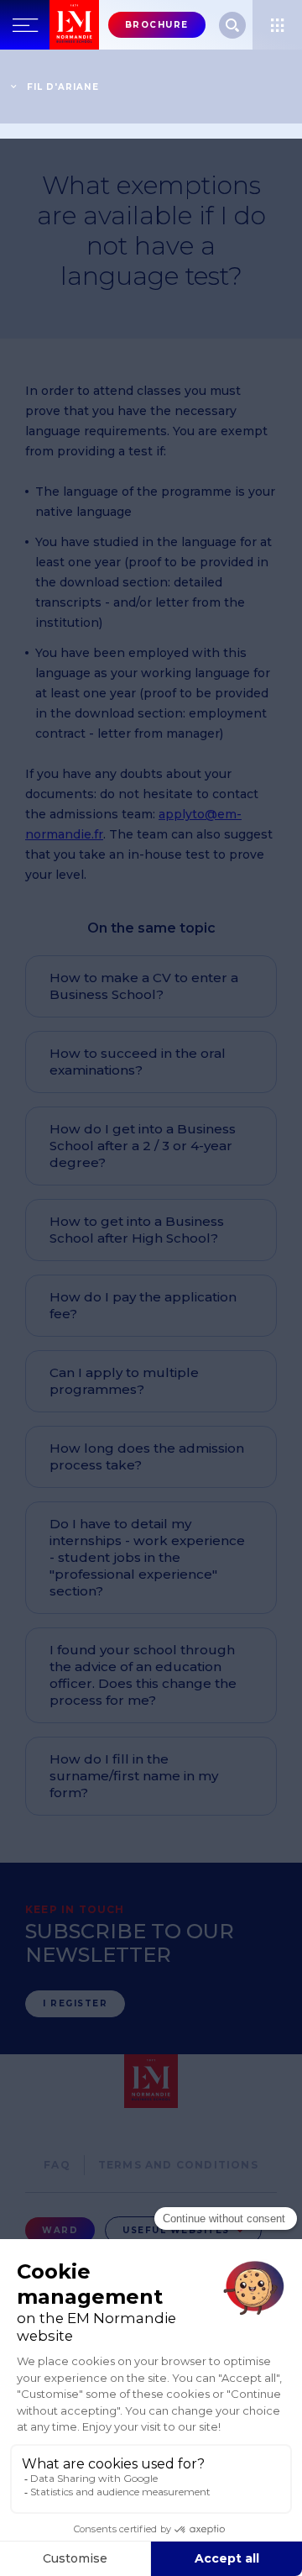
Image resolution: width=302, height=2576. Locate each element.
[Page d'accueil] (74, 25)
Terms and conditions (178, 2165)
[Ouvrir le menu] (277, 25)
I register (75, 2003)
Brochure (157, 25)
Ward (60, 2230)
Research (232, 25)
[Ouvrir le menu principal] (25, 25)
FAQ (57, 2165)
